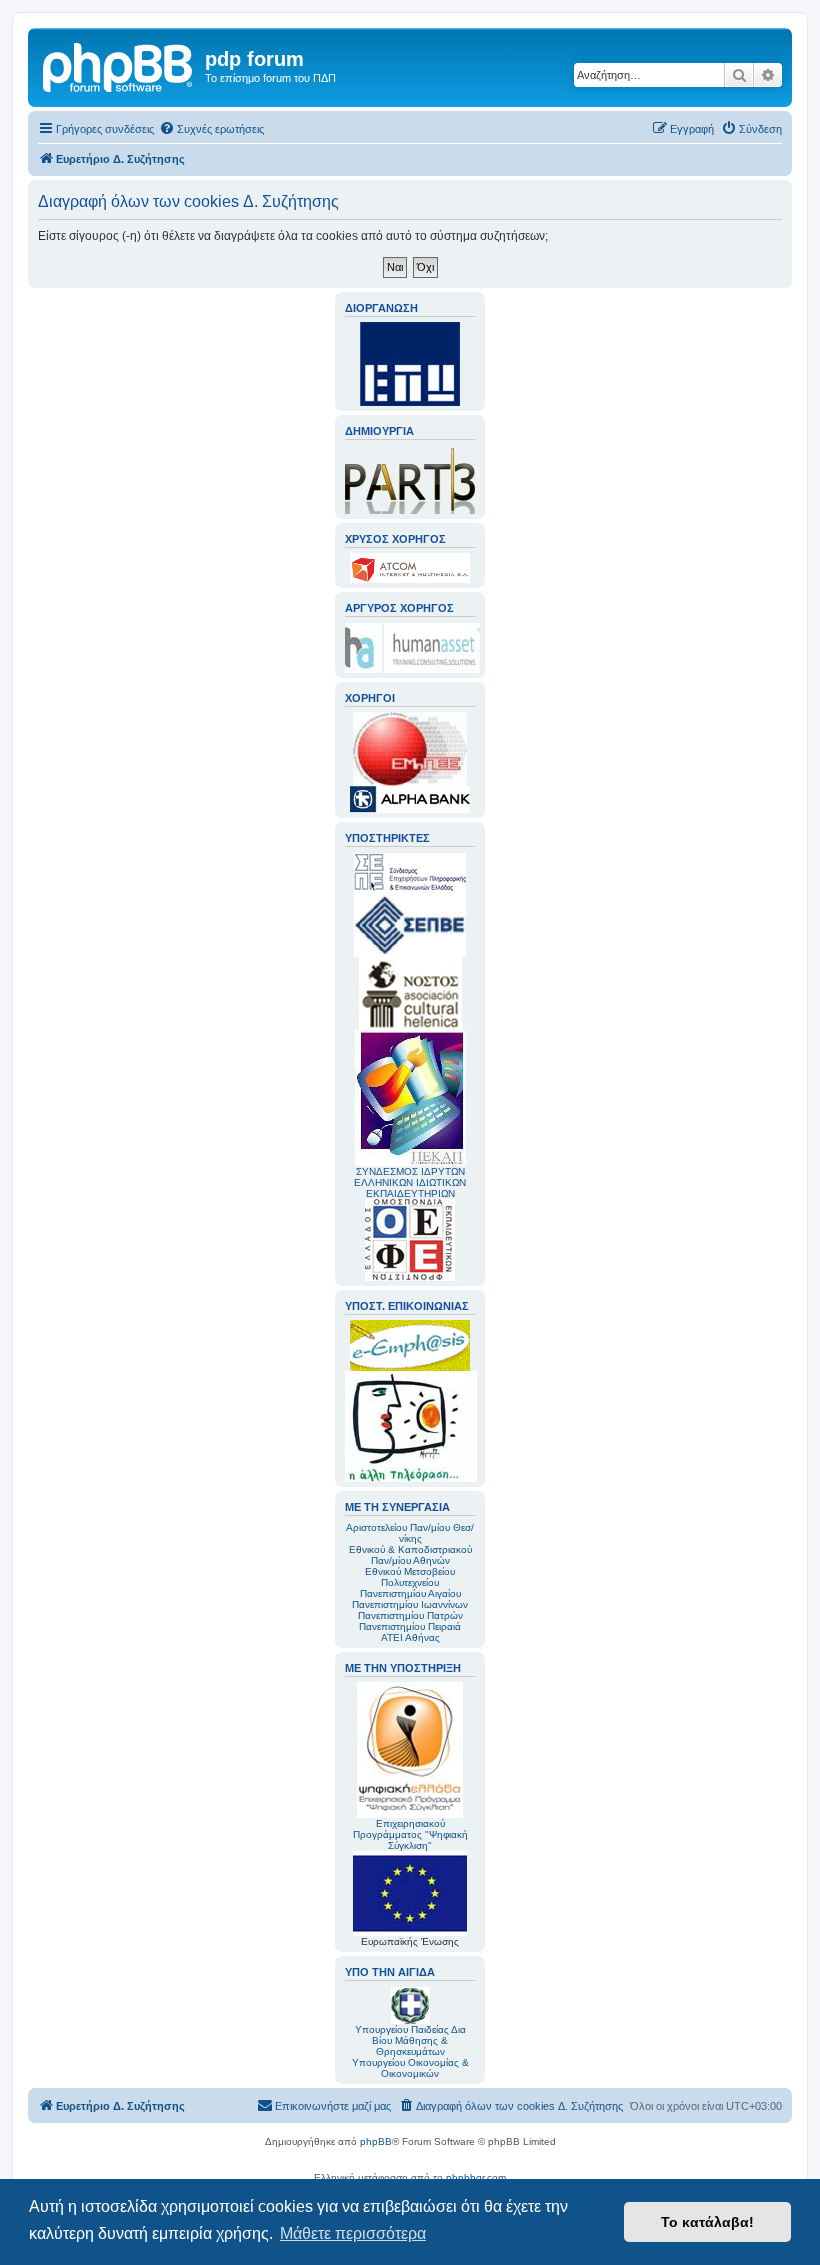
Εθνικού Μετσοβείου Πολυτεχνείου (410, 1577)
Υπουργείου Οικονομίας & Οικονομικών (410, 2068)
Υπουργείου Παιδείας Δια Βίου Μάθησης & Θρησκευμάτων (410, 2040)
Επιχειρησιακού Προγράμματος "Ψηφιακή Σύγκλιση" (410, 1834)
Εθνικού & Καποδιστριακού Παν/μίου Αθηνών (410, 1555)
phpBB (376, 2141)
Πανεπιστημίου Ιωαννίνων (410, 1604)
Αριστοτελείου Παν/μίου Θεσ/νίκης (410, 1533)
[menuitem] (211, 129)
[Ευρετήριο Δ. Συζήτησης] (119, 65)
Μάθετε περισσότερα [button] (353, 2233)
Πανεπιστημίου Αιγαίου (410, 1593)
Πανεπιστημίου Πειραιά (410, 1626)
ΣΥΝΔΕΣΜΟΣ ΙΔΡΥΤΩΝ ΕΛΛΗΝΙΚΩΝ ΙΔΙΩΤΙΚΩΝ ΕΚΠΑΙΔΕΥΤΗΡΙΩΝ (410, 1182)
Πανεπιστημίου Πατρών (410, 1615)
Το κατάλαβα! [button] (707, 2222)
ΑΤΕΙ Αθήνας (410, 1637)
